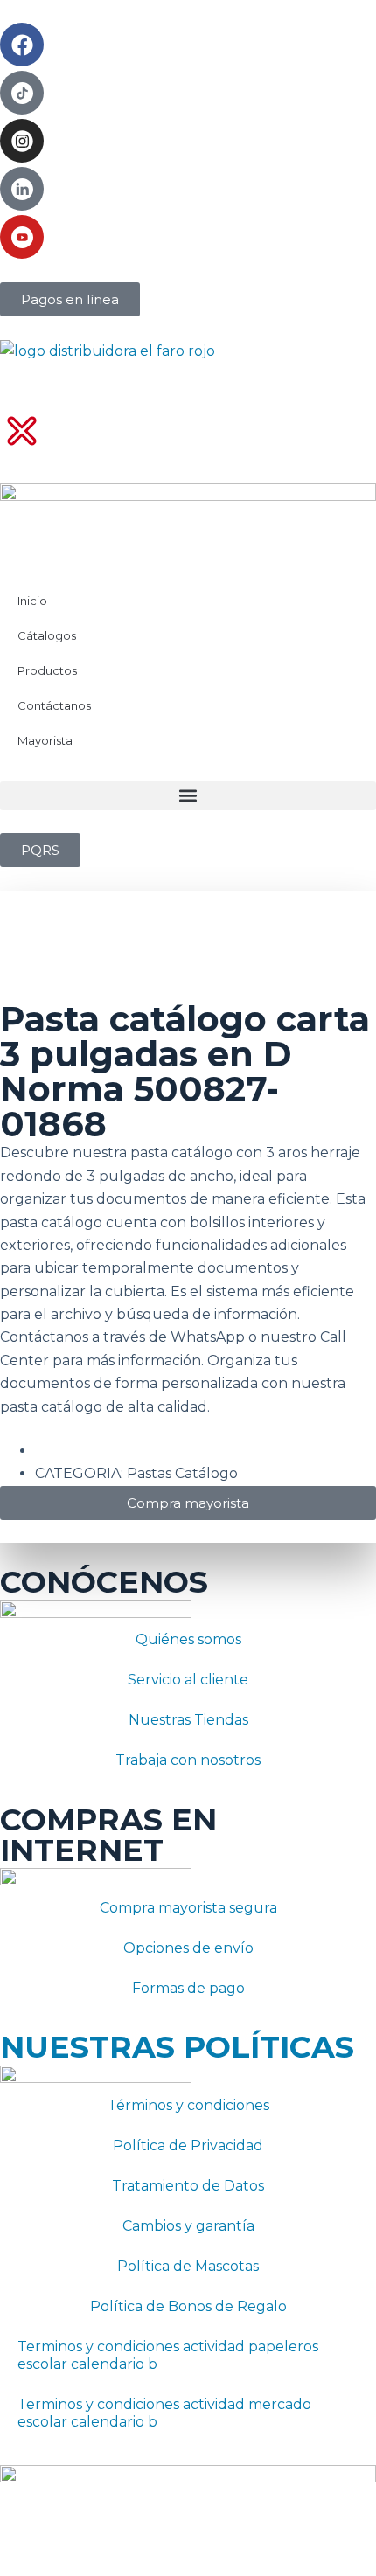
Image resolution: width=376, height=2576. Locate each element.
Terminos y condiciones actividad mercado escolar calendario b (164, 2413)
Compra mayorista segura (188, 1908)
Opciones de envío (188, 1948)
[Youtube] (22, 237)
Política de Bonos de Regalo (188, 2306)
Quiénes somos (188, 1639)
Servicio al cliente (188, 1680)
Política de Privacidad (188, 2146)
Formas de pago (188, 1988)
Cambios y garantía (188, 2226)
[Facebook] (22, 45)
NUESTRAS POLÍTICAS (177, 2047)
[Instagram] (22, 141)
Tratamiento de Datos (188, 2186)
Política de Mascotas (188, 2266)
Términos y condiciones (188, 2105)
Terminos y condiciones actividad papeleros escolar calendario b (168, 2355)
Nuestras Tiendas (188, 1720)
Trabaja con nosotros (188, 1760)
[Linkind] (22, 189)
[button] (188, 796)
